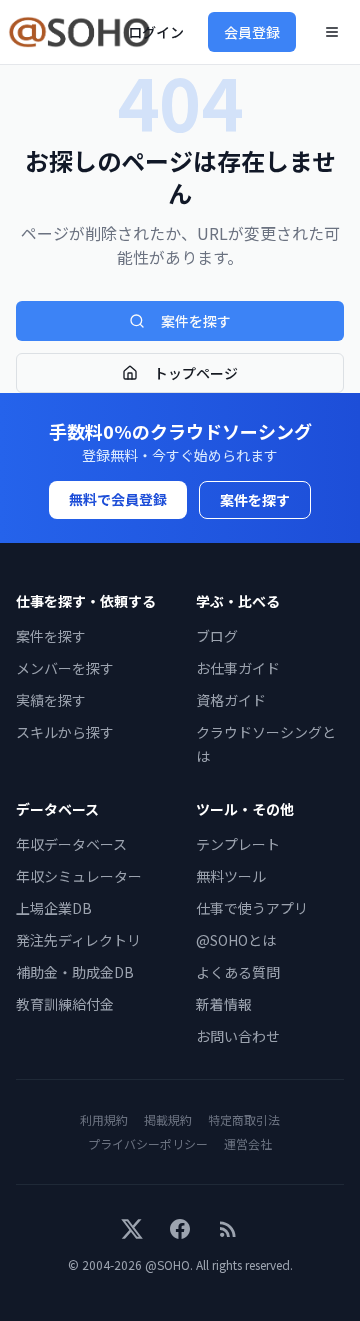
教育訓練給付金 (65, 1004)
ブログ (217, 636)
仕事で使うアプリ (252, 908)
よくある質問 (238, 972)
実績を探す (51, 700)
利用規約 (104, 1119)
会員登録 (252, 32)
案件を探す (196, 321)
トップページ (196, 373)
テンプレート (238, 844)
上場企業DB (54, 908)
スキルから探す (65, 732)
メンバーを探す (65, 668)
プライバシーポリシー (148, 1143)
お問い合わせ (238, 1036)
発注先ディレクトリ (78, 940)
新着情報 (224, 1004)
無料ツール (231, 876)
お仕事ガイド (238, 668)
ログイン (156, 32)
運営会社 (248, 1143)
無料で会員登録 (118, 499)
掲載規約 (168, 1119)
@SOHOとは (236, 940)
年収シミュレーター (79, 876)
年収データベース (71, 844)
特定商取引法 (244, 1119)
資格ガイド (231, 700)
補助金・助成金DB (75, 972)
